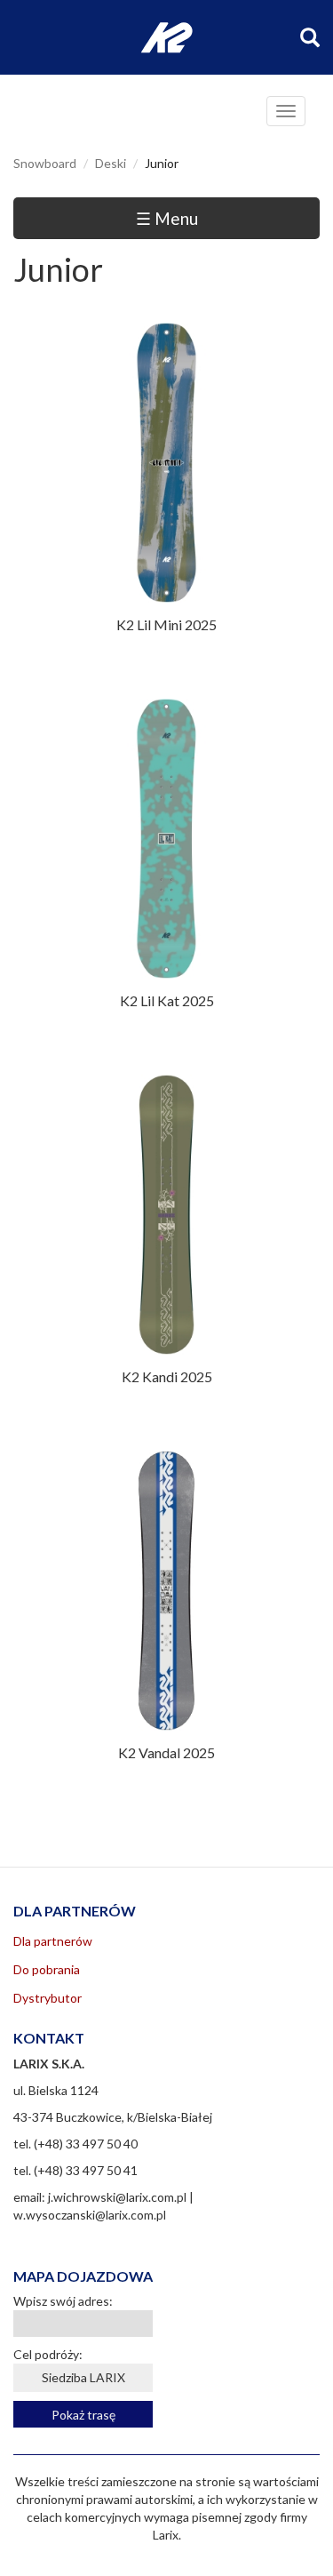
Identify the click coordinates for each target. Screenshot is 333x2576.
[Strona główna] (166, 38)
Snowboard (45, 163)
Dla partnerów (53, 1941)
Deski (111, 163)
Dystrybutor (48, 1998)
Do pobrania (47, 1969)
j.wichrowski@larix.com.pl (117, 2197)
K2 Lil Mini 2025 (166, 624)
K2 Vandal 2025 (166, 1752)
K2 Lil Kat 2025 (167, 1000)
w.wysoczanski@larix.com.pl (90, 2215)
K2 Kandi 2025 (167, 1376)
